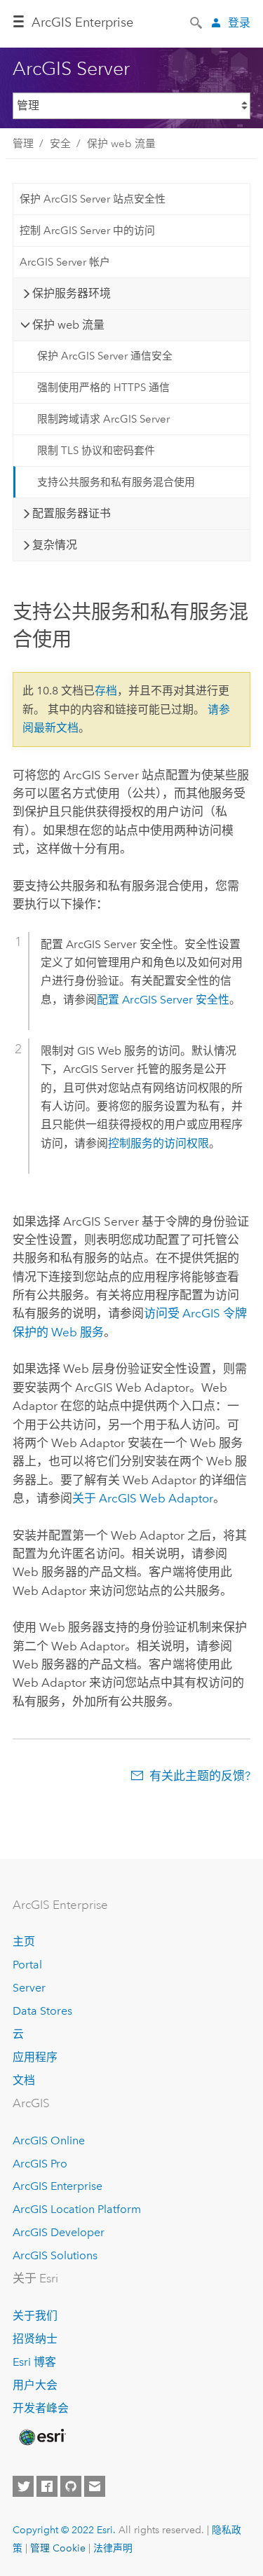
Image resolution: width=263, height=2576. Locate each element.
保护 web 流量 (121, 144)
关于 (143, 1498)
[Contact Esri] (95, 2486)
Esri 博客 (34, 2362)
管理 (23, 144)
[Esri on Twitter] (23, 2486)
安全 (60, 144)
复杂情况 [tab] (55, 545)
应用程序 (35, 2057)
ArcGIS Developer (59, 2232)
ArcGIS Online (49, 2140)
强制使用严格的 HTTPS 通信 (103, 388)
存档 (106, 691)
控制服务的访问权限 (159, 1143)
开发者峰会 (41, 2408)
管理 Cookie (58, 2548)
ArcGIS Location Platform (77, 2209)
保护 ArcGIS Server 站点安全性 (93, 199)
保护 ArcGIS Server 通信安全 (105, 356)
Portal (27, 1965)
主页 (24, 1941)
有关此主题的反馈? (200, 1776)
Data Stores (42, 2011)
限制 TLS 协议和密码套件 (96, 451)
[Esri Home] (41, 2437)
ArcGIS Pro (40, 2164)
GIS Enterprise (82, 22)
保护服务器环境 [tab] (72, 293)
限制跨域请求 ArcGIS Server (103, 419)
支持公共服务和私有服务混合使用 (116, 482)
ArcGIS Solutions (55, 2255)
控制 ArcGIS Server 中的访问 (87, 231)
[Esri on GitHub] (71, 2486)
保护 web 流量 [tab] (68, 325)
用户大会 (35, 2385)
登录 (239, 23)
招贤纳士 (35, 2339)
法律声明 (113, 2548)
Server (29, 1988)
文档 (24, 2080)
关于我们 (35, 2316)
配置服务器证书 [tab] (72, 513)
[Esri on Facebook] (47, 2486)
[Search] (197, 22)
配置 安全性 (163, 1000)
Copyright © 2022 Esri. (64, 2530)
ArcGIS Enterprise (58, 2186)
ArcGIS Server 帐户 (65, 262)
